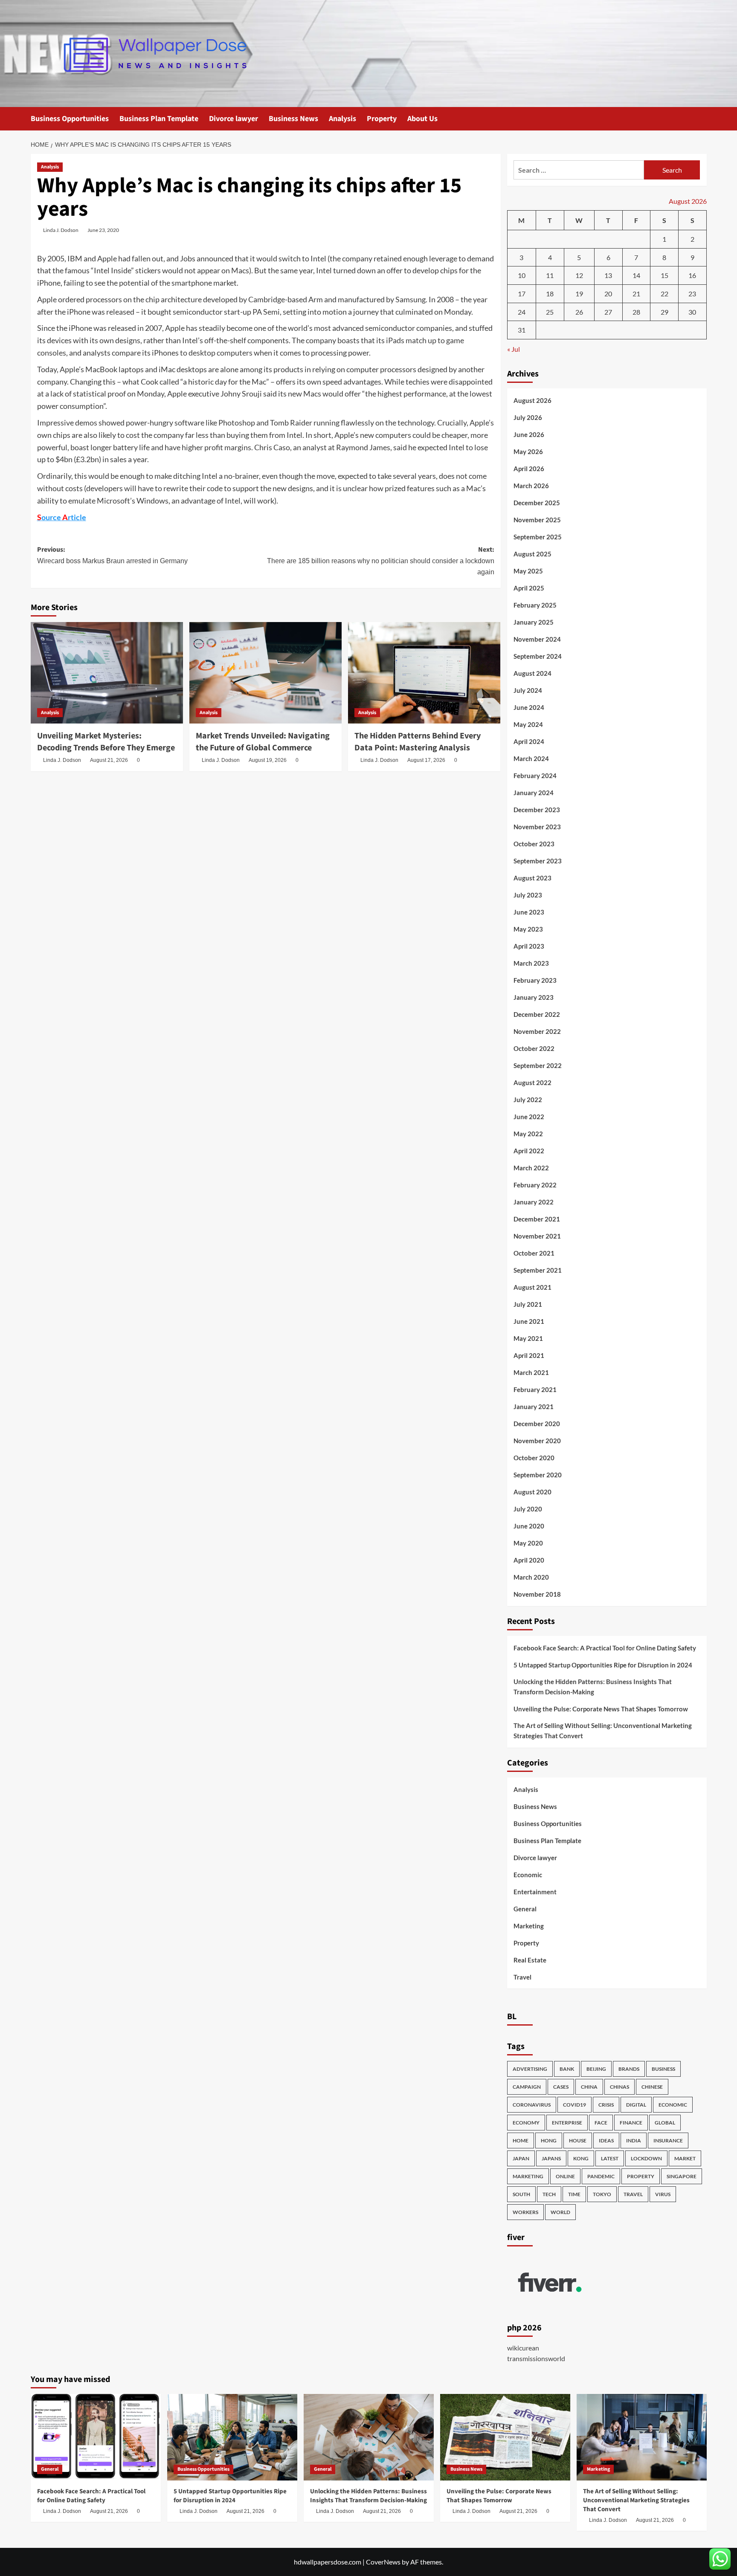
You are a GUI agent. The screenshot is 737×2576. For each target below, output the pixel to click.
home (521, 2140)
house (578, 2140)
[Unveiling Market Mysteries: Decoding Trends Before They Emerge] (107, 673)
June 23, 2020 (103, 230)
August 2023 (532, 878)
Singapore (682, 2176)
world (560, 2212)
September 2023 (538, 861)
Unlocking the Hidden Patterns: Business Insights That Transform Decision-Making (593, 1687)
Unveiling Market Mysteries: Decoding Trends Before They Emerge (106, 742)
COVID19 (575, 2105)
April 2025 (529, 588)
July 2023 (528, 895)
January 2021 (534, 1407)
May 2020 (528, 1543)
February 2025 (535, 605)
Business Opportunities (70, 119)
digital (636, 2105)
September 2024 (538, 656)
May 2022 (528, 1134)
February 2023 (535, 980)
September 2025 (538, 537)
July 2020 (528, 1509)
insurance (668, 2140)
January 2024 (534, 793)
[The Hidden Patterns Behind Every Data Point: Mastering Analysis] (424, 673)
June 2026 (529, 434)
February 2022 (535, 1185)
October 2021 (534, 1253)
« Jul (514, 349)
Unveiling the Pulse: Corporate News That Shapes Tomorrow (601, 1709)
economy (526, 2123)
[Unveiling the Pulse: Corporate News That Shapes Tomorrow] (505, 2437)
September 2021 (538, 1270)
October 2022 (534, 1048)
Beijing (596, 2069)
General (525, 1909)
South (521, 2194)
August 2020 (532, 1492)
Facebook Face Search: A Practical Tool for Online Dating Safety (605, 1648)
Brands (629, 2069)
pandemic (601, 2176)
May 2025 (528, 571)
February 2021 (535, 1389)
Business (663, 2069)
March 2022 (531, 1168)
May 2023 (528, 929)
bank (567, 2069)
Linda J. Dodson (61, 230)
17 (522, 294)
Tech (549, 2194)
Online (565, 2176)
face (601, 2123)
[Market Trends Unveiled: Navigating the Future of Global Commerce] (265, 673)
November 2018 (537, 1594)
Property (382, 119)
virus (663, 2194)
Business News (293, 119)
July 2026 (528, 417)
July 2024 (528, 690)
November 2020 (537, 1441)
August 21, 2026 (109, 760)
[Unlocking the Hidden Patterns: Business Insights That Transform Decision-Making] (369, 2437)
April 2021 (529, 1355)
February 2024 (535, 776)
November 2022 (537, 1031)
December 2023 (537, 810)
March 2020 (531, 1577)
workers (525, 2212)
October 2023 (534, 844)
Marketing (529, 1926)
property (641, 2176)
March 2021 (531, 1372)
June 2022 (529, 1117)
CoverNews (383, 2562)
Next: (381, 560)
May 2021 (528, 1338)
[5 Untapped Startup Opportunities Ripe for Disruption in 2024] (232, 2437)
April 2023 (529, 946)
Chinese (652, 2087)
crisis (606, 2105)
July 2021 (528, 1304)
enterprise (567, 2123)
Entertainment (535, 1892)
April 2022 (529, 1151)
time (574, 2194)
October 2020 (534, 1458)
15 (664, 275)
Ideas (606, 2140)
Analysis (342, 119)
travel (633, 2194)
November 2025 (537, 520)
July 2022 (528, 1100)
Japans (551, 2158)
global (665, 2123)
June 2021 (529, 1321)
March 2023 (531, 963)
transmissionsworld (536, 2358)
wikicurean (523, 2348)
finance (631, 2123)
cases (561, 2087)
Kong (581, 2158)
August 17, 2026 (426, 760)
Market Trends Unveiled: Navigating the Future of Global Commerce (263, 742)
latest (610, 2158)
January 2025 (534, 622)
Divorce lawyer (234, 119)
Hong (549, 2140)
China (589, 2087)
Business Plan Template (159, 119)
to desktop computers (216, 353)
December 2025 (537, 503)
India (634, 2140)
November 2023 (537, 827)
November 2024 (537, 639)
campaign (527, 2087)
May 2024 (528, 724)
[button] (701, 119)
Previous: (112, 555)
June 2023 (529, 912)
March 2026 (531, 486)
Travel (522, 1977)
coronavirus (532, 2105)
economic (673, 2105)
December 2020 (537, 1424)
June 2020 (529, 1526)
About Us (422, 119)
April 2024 (529, 741)
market (685, 2158)
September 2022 (538, 1065)
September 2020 (538, 1475)
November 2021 (537, 1236)
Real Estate (530, 1960)
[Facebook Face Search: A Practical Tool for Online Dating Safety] (96, 2437)
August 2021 (532, 1287)
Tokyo (602, 2194)
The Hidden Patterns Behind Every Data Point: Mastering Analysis (418, 742)
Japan (521, 2158)
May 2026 (528, 452)
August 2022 (532, 1082)
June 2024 (529, 707)
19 (579, 294)
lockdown (646, 2158)
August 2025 (532, 554)
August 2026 (532, 400)
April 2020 (529, 1560)
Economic (528, 1875)
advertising (530, 2069)
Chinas (619, 2087)
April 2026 (529, 469)
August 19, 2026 (268, 760)
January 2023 (534, 997)
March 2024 (531, 758)
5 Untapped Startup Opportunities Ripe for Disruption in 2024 (603, 1665)
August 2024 (532, 673)
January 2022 (534, 1202)
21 (636, 294)
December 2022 (537, 1014)
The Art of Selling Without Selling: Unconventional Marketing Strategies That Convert (603, 1731)
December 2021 (537, 1219)
